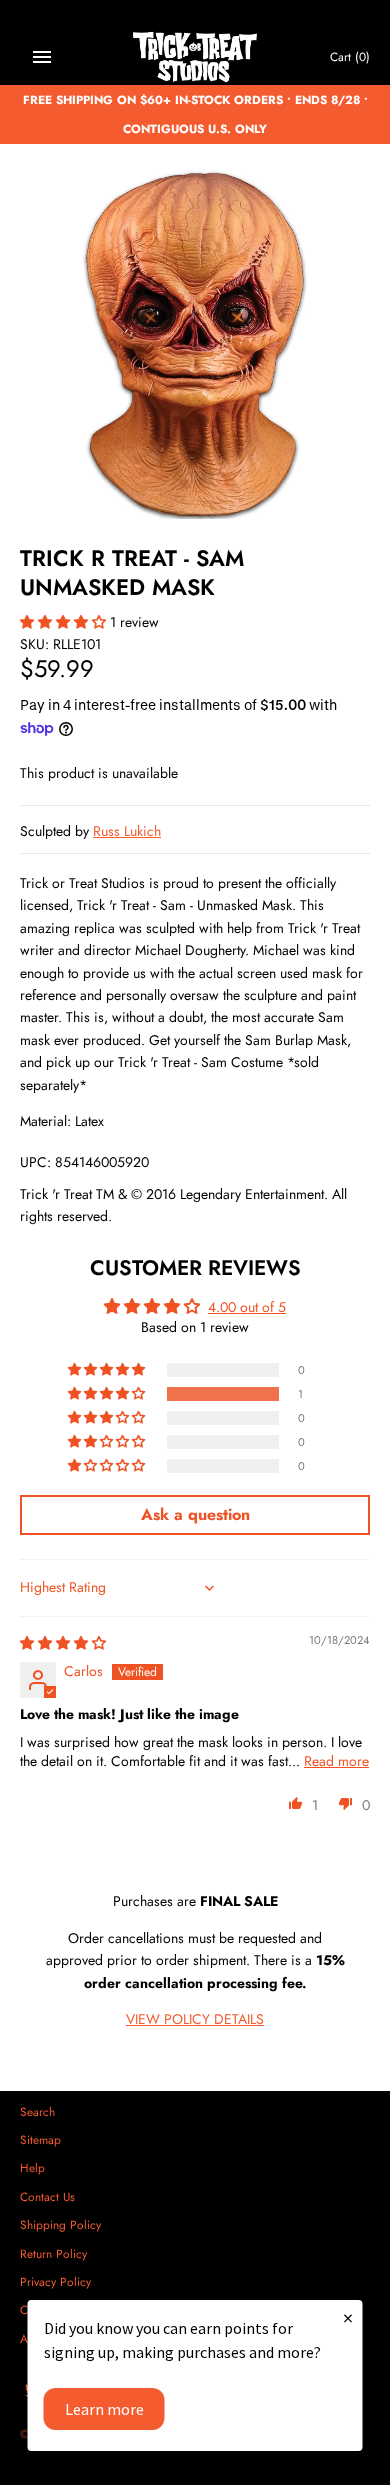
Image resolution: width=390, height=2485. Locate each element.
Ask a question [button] (195, 1514)
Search (37, 2111)
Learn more (104, 2409)
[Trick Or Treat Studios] (195, 57)
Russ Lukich (127, 831)
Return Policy (53, 2253)
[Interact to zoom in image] (195, 344)
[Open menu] (42, 57)
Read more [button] (336, 1761)
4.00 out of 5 (247, 1307)
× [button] (348, 2317)
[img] (63, 1643)
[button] (65, 622)
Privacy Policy (55, 2281)
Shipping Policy (60, 2224)
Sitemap (40, 2139)
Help (32, 2167)
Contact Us (47, 2196)
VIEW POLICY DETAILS (195, 2019)
